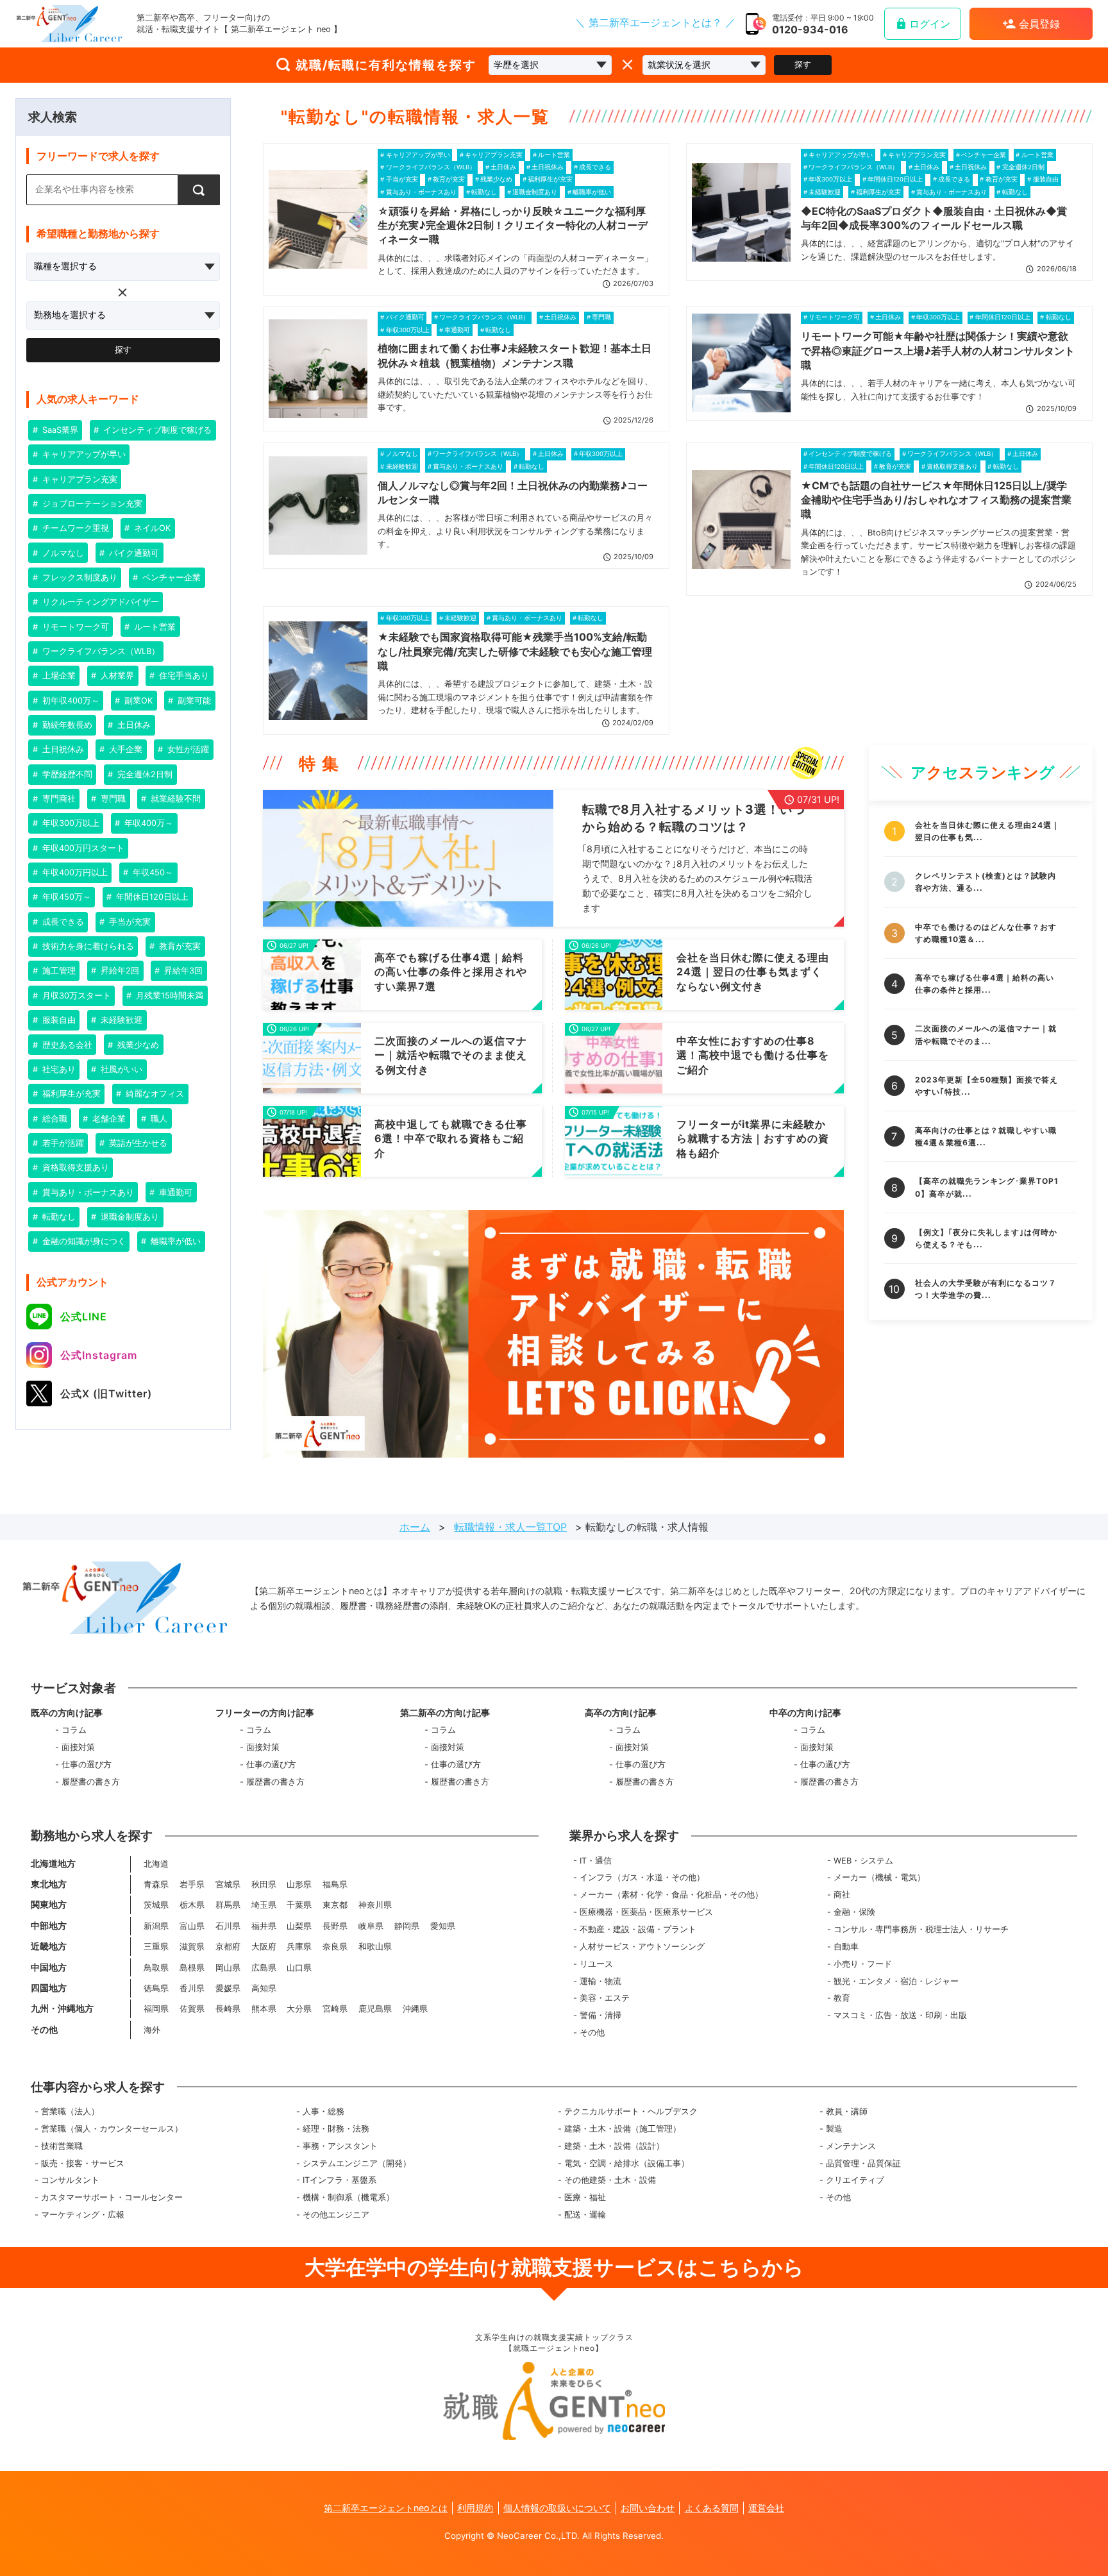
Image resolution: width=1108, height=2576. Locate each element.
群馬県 (228, 1905)
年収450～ (152, 872)
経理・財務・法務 (336, 2129)
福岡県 (156, 2009)
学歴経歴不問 (66, 774)
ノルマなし (62, 553)
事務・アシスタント (340, 2146)
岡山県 (228, 1968)
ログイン (930, 24)
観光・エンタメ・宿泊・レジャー (896, 1981)
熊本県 (264, 2009)
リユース (596, 1964)
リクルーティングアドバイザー (99, 602)
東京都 (335, 1905)
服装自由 (58, 1020)
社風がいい (120, 1069)
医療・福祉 (585, 2197)
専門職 (112, 799)
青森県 (156, 1884)
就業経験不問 (174, 799)
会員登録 (1039, 24)
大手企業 (124, 749)
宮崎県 (335, 2009)
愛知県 (443, 1926)
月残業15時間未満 (168, 996)
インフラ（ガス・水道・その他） (642, 1877)
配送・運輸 (585, 2215)
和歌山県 (375, 1947)
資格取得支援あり (74, 1167)
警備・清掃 (600, 2015)
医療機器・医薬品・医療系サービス (646, 1912)
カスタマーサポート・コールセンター (112, 2197)
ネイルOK (151, 528)
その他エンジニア (336, 2215)
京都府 (228, 1947)
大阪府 (264, 1947)
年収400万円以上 (74, 872)
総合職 (54, 1119)
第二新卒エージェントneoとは (386, 2508)
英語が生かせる (137, 1143)
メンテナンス (851, 2146)
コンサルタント (70, 2180)
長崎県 (228, 2009)
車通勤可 (174, 1192)
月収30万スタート (75, 996)
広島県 (264, 1968)
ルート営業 (154, 627)
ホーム (415, 1527)
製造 (834, 2129)
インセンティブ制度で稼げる (156, 430)
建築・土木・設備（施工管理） (623, 2129)
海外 (152, 2030)
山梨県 (299, 1926)
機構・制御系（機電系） (348, 2197)
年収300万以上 (70, 823)
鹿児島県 (375, 2009)
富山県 (192, 1926)
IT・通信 (596, 1861)
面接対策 (78, 1747)
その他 (592, 2033)
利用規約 (475, 2508)
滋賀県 (192, 1947)
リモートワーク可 (74, 627)
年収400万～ (147, 823)
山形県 (299, 1884)
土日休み (133, 725)
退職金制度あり (129, 1217)
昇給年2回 (119, 971)
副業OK (137, 701)
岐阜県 (371, 1926)
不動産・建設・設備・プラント (638, 1929)
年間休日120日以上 (151, 897)
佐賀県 (192, 2009)
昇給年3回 (182, 971)
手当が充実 (129, 922)
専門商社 (58, 799)
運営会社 (766, 2508)
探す (803, 64)
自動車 (846, 1947)
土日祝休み (62, 749)
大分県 (299, 2009)
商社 (842, 1895)
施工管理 (58, 971)
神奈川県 (375, 1905)
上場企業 (58, 676)
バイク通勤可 (133, 553)
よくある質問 (712, 2508)
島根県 (192, 1968)
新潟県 (156, 1926)
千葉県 (299, 1905)
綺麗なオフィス (154, 1094)
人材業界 (116, 676)
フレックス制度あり (79, 577)
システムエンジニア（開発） (357, 2163)
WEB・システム (863, 1861)
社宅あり (58, 1069)
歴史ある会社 (66, 1045)
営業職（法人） (70, 2111)
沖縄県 (415, 2009)
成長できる (62, 922)
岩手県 (192, 1884)
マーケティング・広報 (83, 2215)
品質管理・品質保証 (863, 2163)
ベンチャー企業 (170, 577)
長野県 (335, 1926)
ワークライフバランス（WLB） (100, 651)
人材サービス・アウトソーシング (642, 1947)
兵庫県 (299, 1947)
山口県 (299, 1968)
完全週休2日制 (144, 774)
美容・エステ (605, 1998)
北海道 (156, 1864)
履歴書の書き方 (91, 1782)
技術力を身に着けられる (87, 946)
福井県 (264, 1926)
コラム (74, 1730)
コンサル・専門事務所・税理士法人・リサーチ (921, 1929)
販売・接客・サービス (83, 2163)
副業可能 (193, 701)
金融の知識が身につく (83, 1241)
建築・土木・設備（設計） (614, 2146)
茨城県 (156, 1905)
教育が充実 (179, 946)
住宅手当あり (183, 676)
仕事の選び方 (87, 1764)
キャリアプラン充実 (79, 479)
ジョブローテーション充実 (91, 504)
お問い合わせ (648, 2508)
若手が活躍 (62, 1143)
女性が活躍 (187, 749)
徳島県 (156, 1988)
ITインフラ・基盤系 (340, 2180)
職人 (158, 1119)
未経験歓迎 (120, 1020)
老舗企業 (108, 1119)
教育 (842, 1998)
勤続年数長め (66, 725)
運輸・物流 (600, 1981)
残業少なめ (137, 1045)
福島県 (335, 1884)
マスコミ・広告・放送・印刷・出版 (900, 2015)
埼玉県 (264, 1905)
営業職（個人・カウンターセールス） (112, 2129)
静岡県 (407, 1926)
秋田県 (264, 1884)
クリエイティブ (855, 2180)
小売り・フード (863, 1964)
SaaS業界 (59, 430)
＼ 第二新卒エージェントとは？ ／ (655, 22)
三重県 (156, 1947)
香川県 (192, 1988)
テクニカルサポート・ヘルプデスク (631, 2111)
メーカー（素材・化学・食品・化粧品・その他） (671, 1895)
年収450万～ (65, 897)
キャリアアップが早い (83, 454)
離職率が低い (174, 1241)
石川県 (228, 1926)
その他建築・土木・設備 (610, 2180)
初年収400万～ (70, 701)
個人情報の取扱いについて (557, 2508)
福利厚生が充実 (70, 1094)
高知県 (264, 1988)
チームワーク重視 (74, 528)
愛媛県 (228, 1988)
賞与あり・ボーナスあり (87, 1192)
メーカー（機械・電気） (879, 1877)
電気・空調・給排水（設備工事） (627, 2163)
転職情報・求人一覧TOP (510, 1527)
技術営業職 (62, 2146)
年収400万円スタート (82, 848)
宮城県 (228, 1884)
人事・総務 (323, 2111)
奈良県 (335, 1947)
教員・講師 (847, 2111)
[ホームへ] (69, 24)
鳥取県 (156, 1968)
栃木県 (192, 1905)
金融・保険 (854, 1912)
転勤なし (58, 1217)
